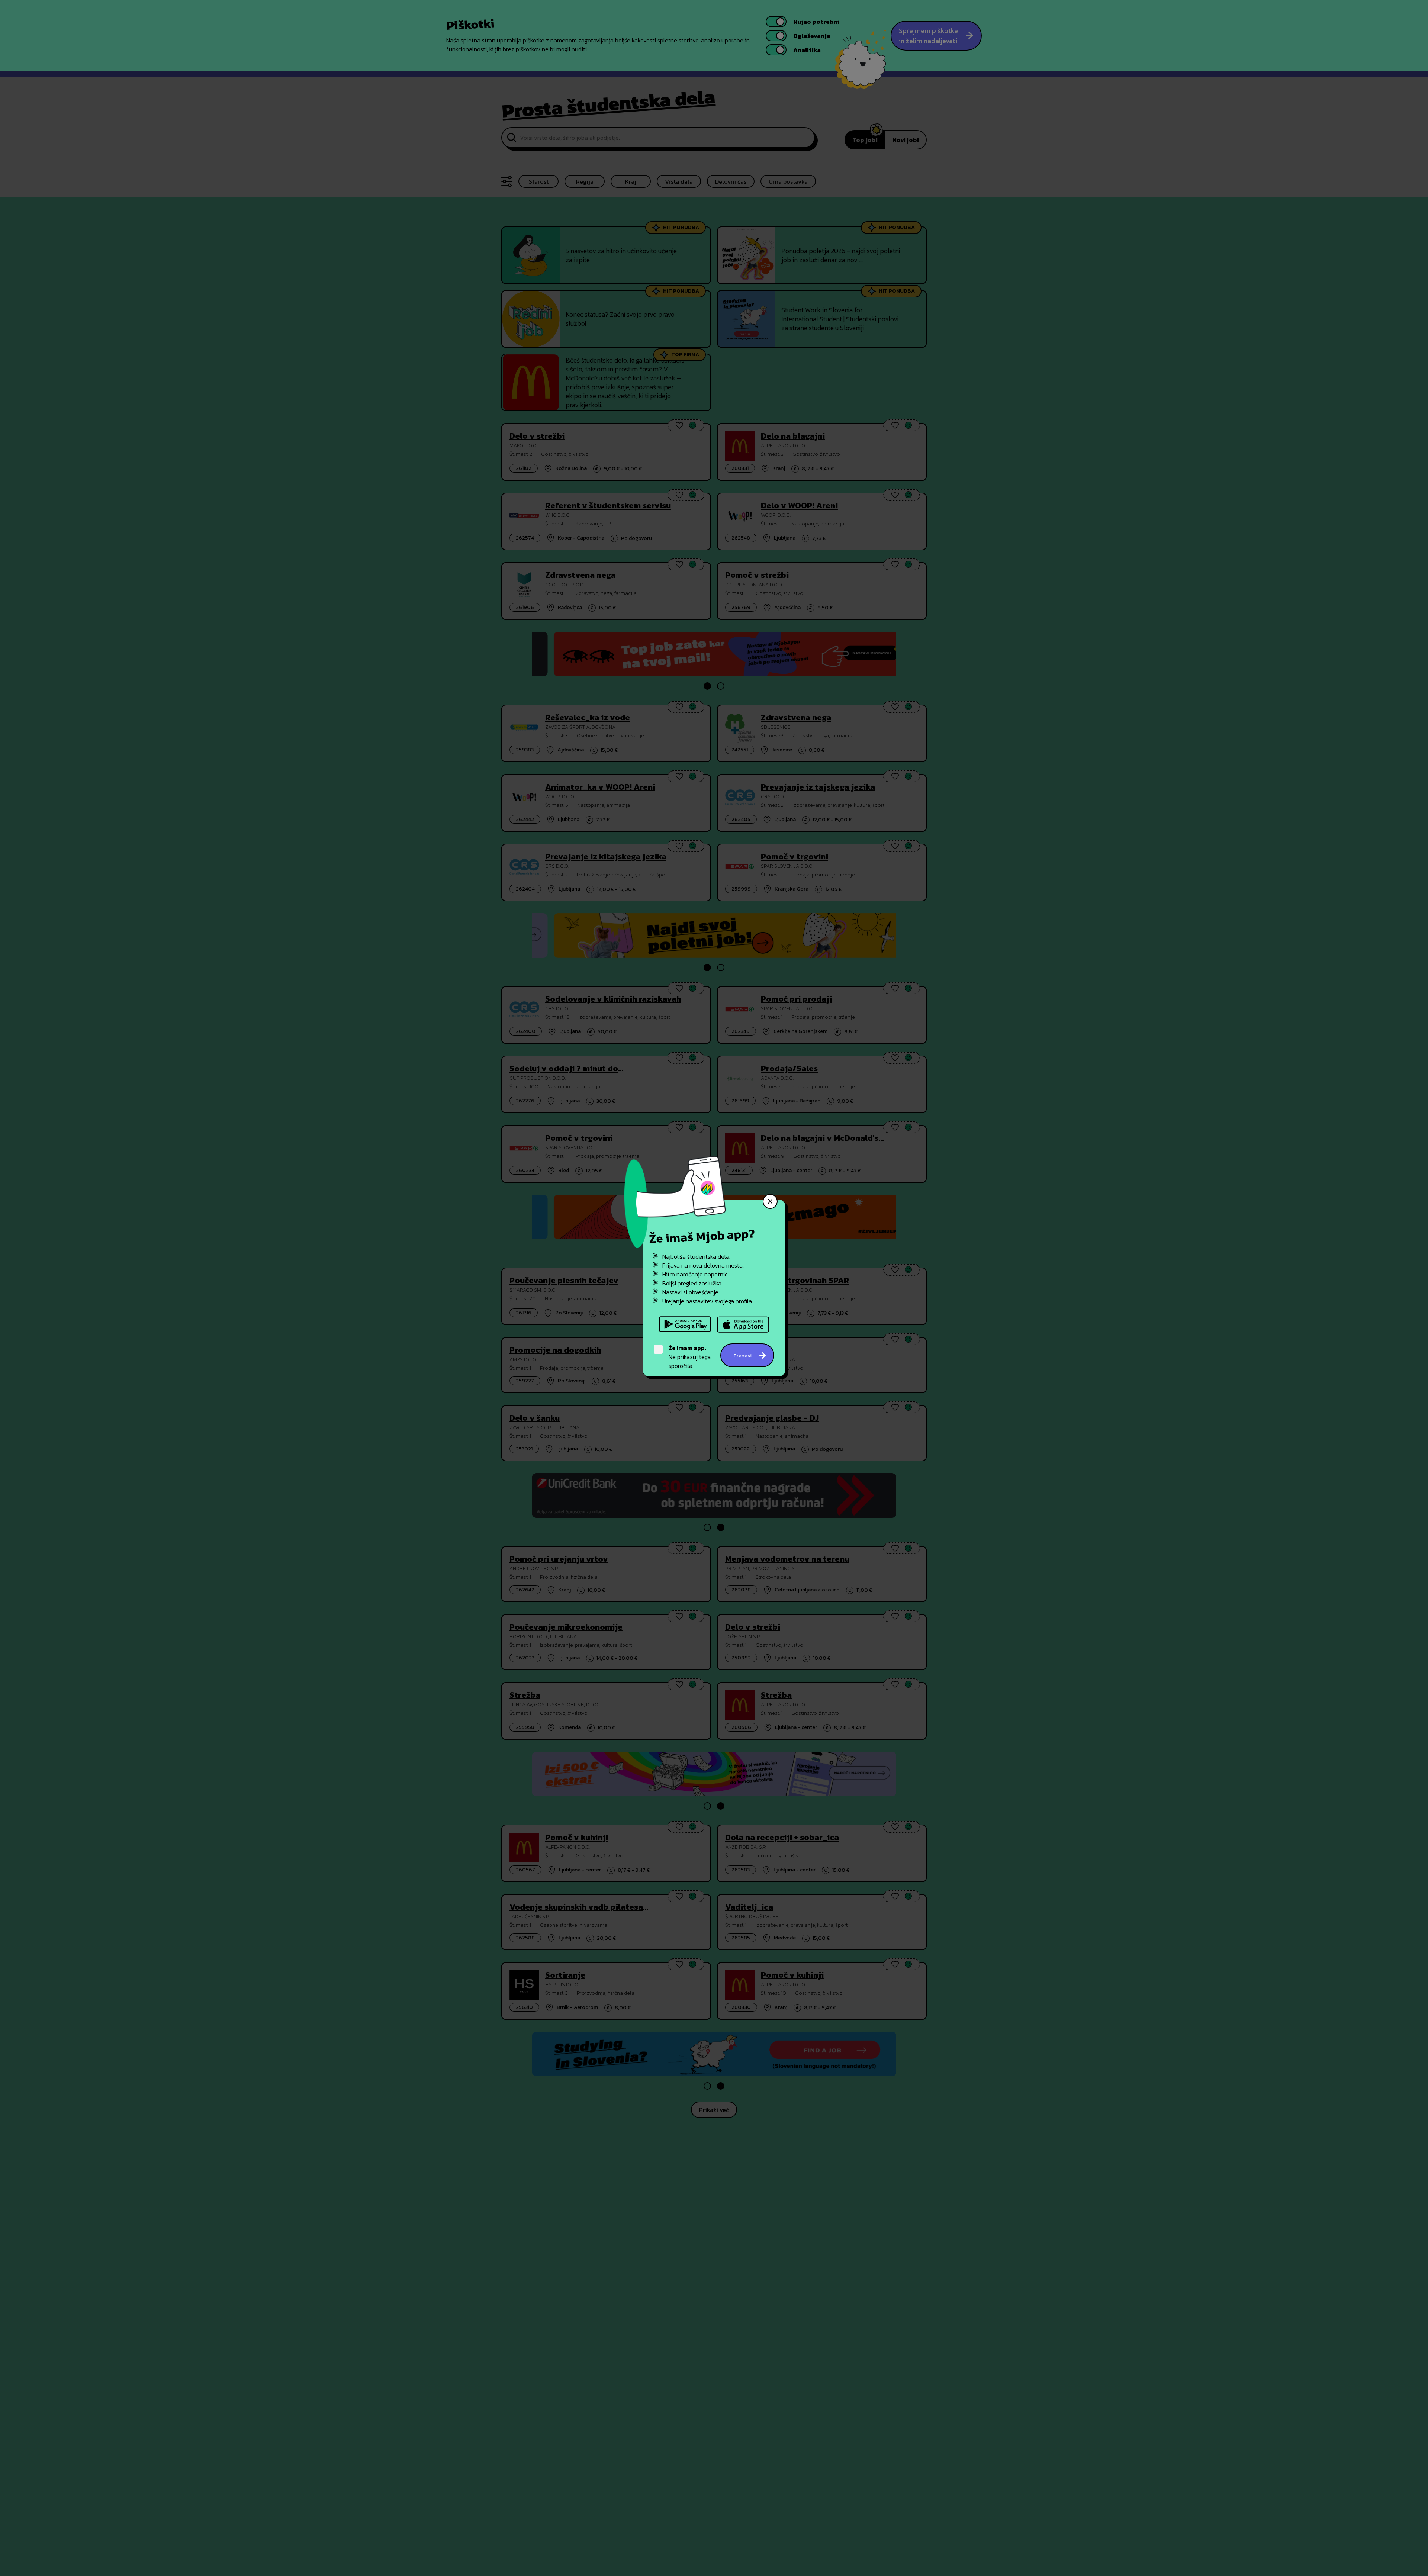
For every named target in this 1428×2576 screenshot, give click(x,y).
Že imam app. (687, 1348)
